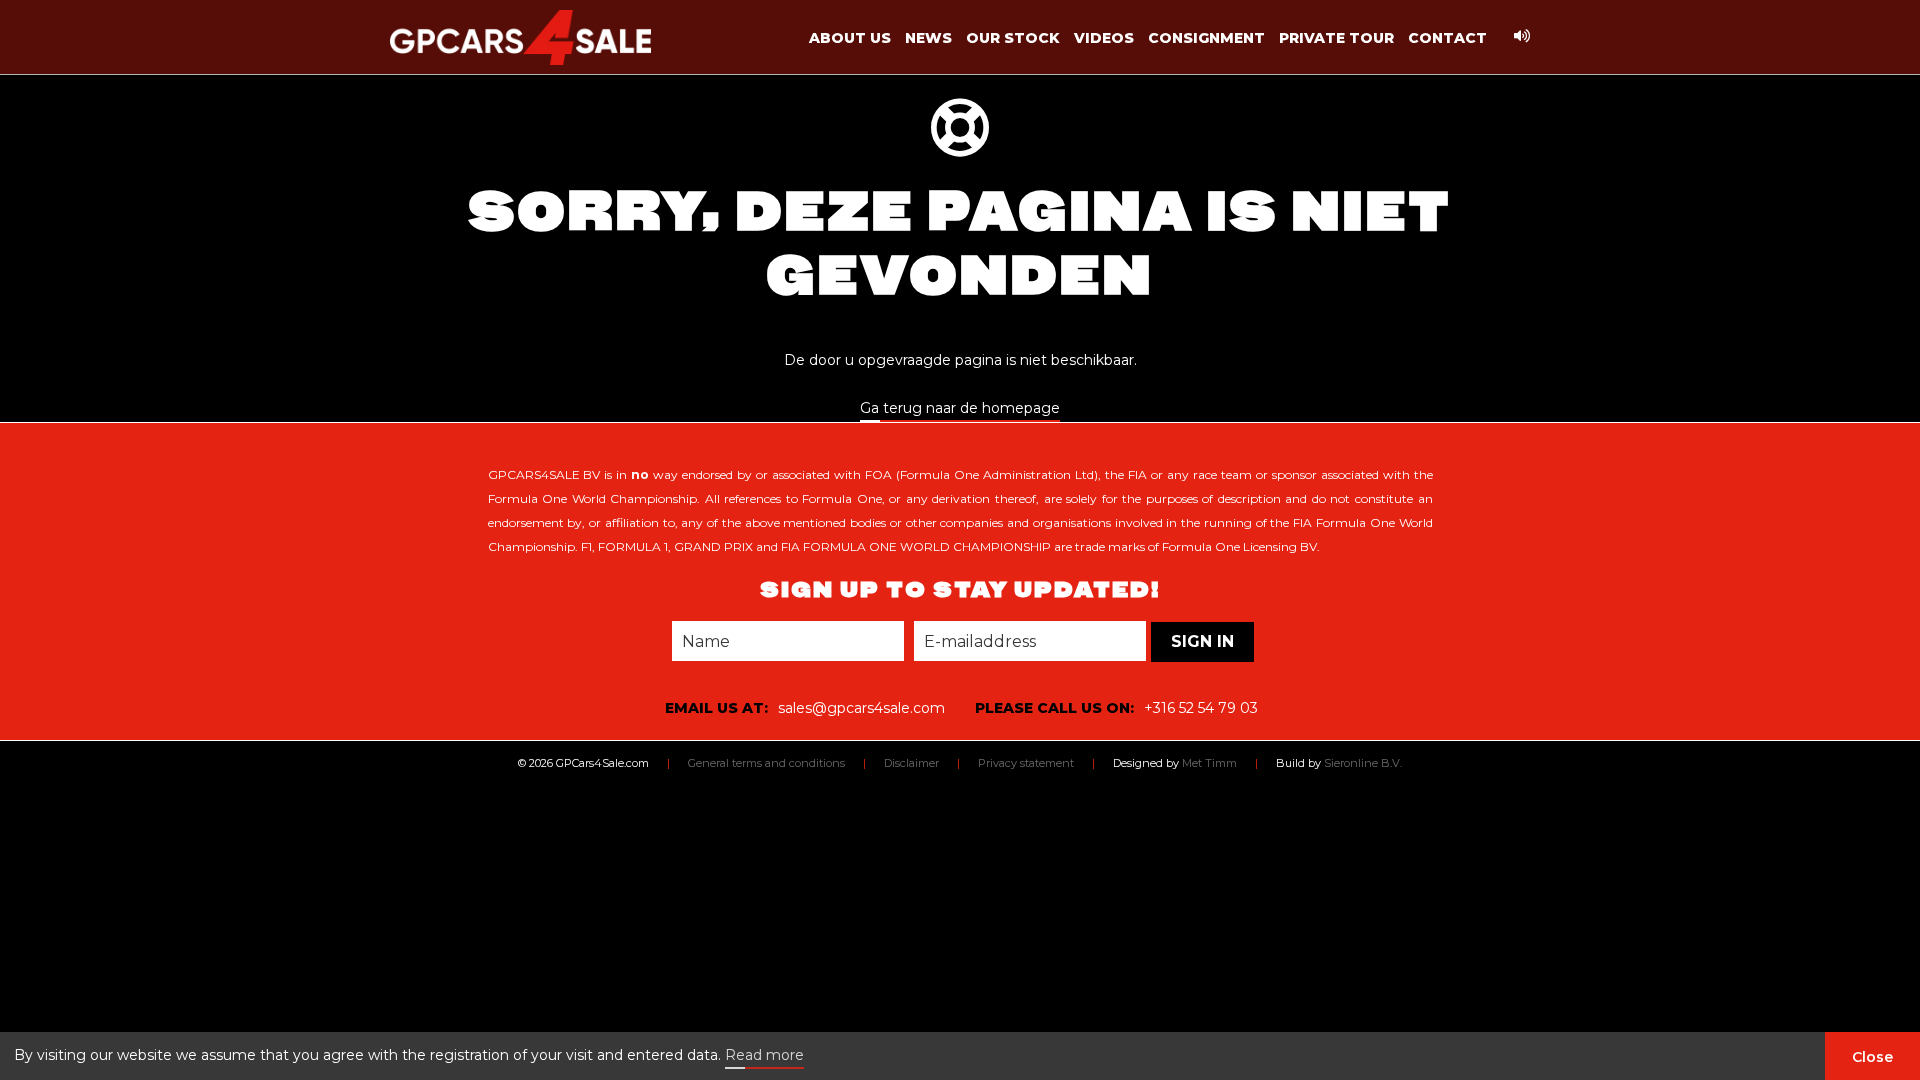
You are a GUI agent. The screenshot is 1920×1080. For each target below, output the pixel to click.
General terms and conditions (766, 763)
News (928, 38)
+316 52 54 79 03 (1201, 708)
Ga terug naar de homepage (960, 408)
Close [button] (1872, 1057)
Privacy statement (1026, 763)
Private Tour (1336, 38)
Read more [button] (764, 1055)
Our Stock (1013, 38)
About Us (850, 38)
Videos (1104, 38)
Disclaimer (911, 763)
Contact (1447, 38)
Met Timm (1209, 763)
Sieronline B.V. (1363, 763)
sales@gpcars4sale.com (861, 708)
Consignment (1206, 38)
